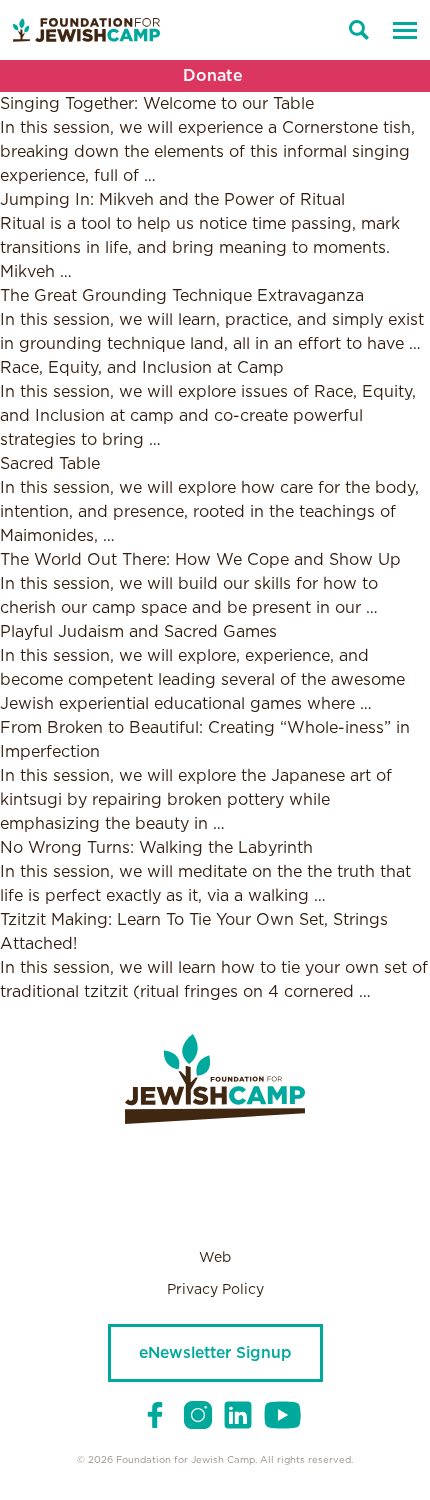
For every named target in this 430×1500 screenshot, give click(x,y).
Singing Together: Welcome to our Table (157, 104)
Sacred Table (50, 464)
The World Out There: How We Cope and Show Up (200, 560)
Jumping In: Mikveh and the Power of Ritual (172, 200)
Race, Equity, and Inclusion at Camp (142, 368)
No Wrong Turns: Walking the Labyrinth (156, 848)
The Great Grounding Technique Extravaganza (182, 296)
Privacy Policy (215, 1290)
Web (215, 1258)
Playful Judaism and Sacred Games (138, 632)
